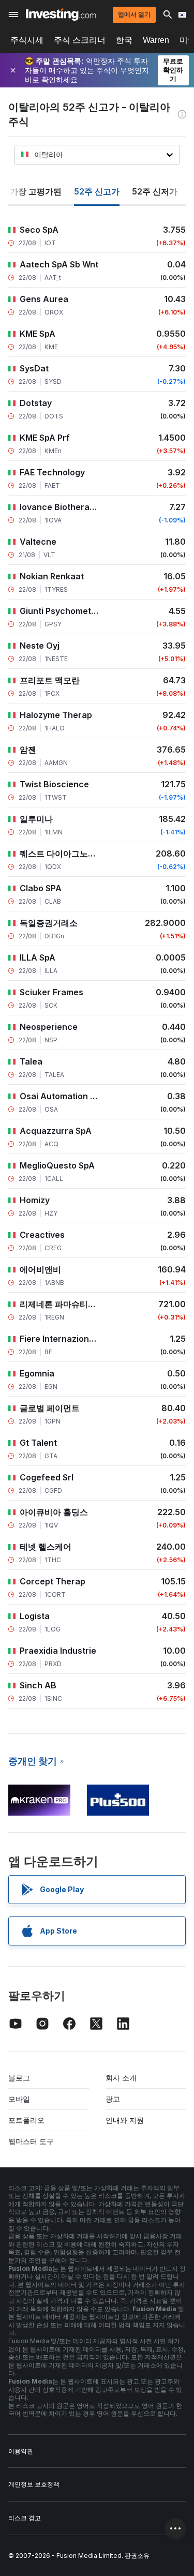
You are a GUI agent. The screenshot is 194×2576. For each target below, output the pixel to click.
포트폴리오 (26, 2120)
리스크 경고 (25, 2518)
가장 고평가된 (36, 191)
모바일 (19, 2099)
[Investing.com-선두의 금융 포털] (61, 14)
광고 (113, 2099)
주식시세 (27, 40)
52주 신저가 (155, 191)
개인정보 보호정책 (34, 2484)
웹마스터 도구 (31, 2141)
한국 (124, 40)
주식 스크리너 (80, 40)
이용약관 (21, 2451)
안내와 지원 (125, 2120)
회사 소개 (121, 2078)
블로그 (19, 2078)
